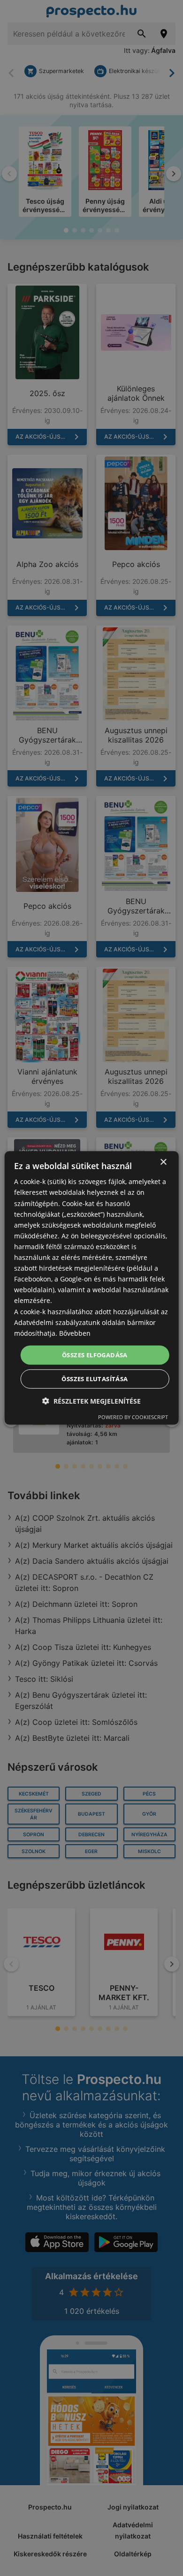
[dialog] (92, 1288)
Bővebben (75, 1333)
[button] (91, 1401)
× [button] (163, 1162)
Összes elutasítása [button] (95, 1379)
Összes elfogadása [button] (95, 1355)
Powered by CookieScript (133, 1417)
